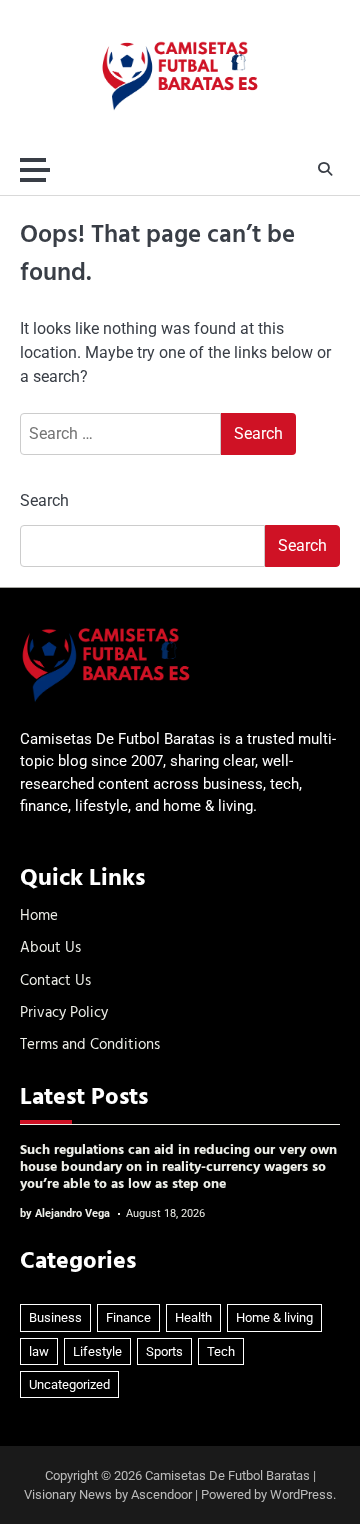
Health (193, 1317)
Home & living (274, 1317)
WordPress (301, 1494)
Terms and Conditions (90, 1045)
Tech (221, 1351)
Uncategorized (69, 1384)
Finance (128, 1317)
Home (39, 916)
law (39, 1351)
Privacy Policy (64, 1013)
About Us (50, 948)
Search (44, 500)
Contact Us (55, 981)
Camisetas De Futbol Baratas (227, 1475)
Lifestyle (97, 1351)
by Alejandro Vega (65, 1213)
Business (55, 1317)
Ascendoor (161, 1494)
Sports (164, 1351)
